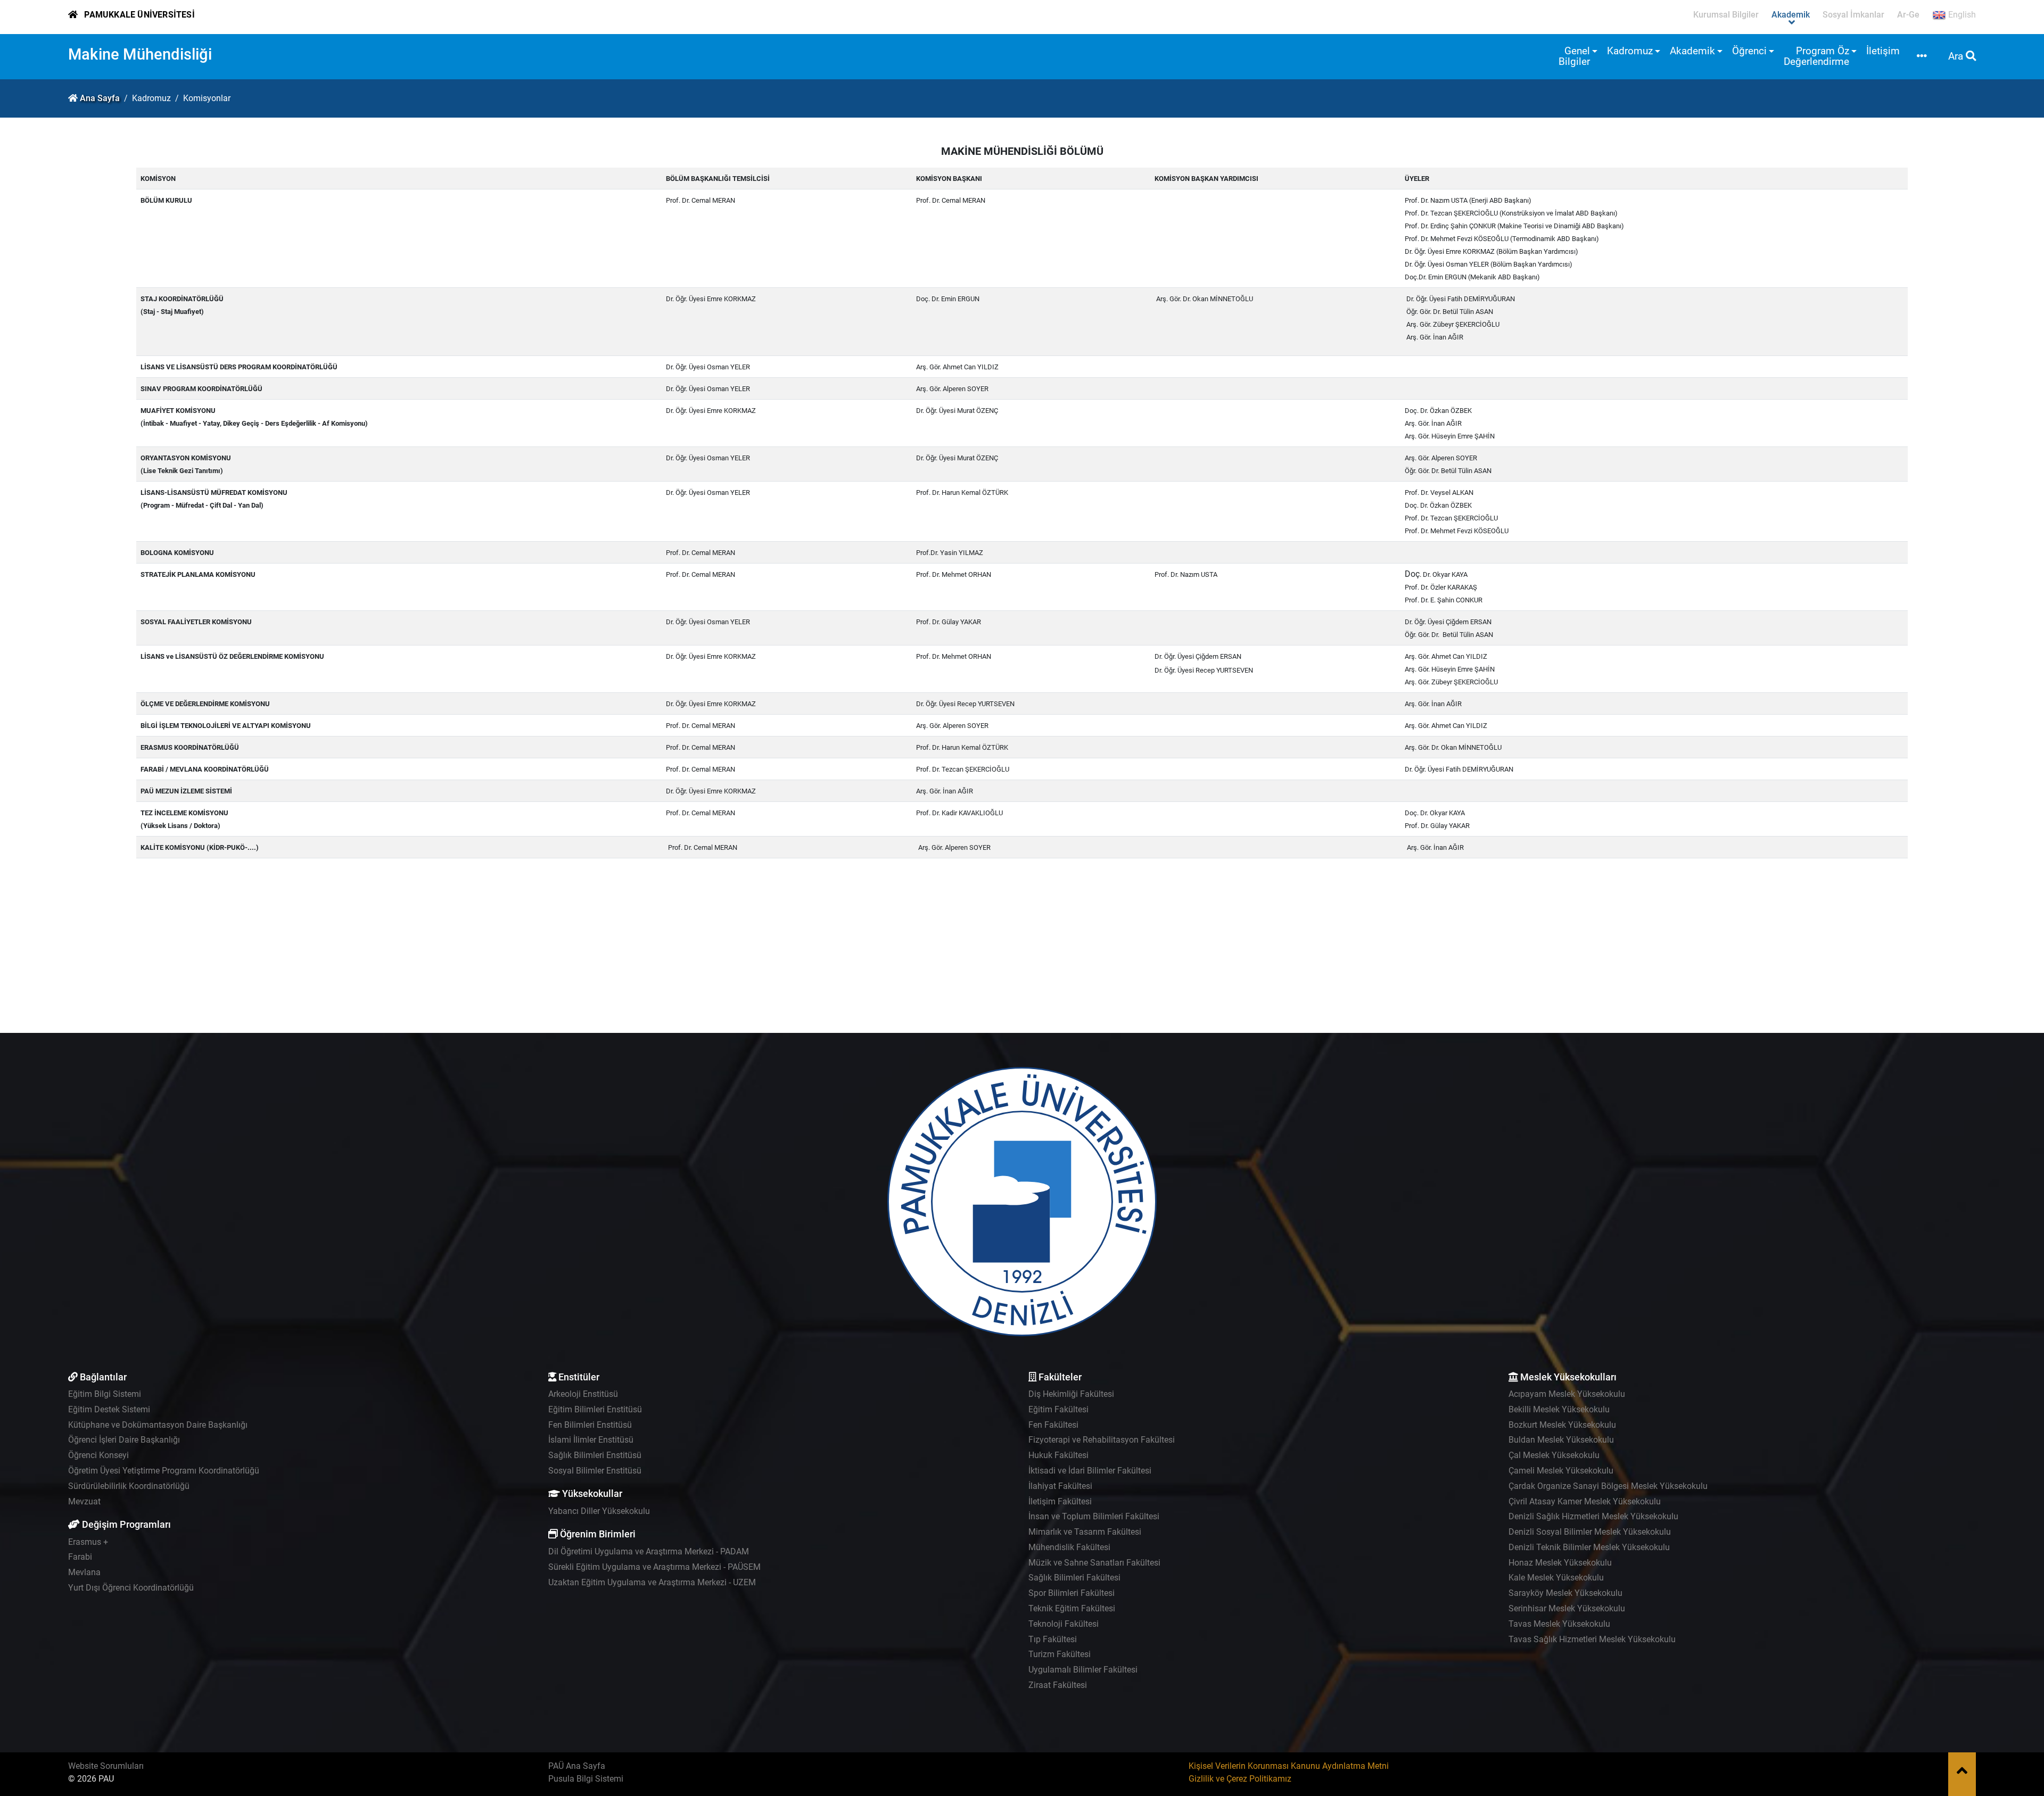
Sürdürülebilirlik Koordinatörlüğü (129, 1486)
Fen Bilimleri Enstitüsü (590, 1425)
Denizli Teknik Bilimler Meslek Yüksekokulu (1589, 1547)
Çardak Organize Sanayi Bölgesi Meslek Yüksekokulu (1608, 1486)
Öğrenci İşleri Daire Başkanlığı (124, 1440)
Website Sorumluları (106, 1766)
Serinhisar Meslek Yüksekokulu (1567, 1608)
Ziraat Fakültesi (1058, 1685)
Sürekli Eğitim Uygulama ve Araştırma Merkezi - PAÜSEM (654, 1567)
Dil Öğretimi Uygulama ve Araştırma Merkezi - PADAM (649, 1551)
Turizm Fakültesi (1060, 1654)
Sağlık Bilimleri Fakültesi (1074, 1578)
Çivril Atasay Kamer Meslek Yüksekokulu (1585, 1501)
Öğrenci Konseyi (98, 1455)
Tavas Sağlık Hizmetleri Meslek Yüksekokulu (1592, 1639)
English (1961, 15)
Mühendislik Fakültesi (1069, 1547)
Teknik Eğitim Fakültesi (1072, 1608)
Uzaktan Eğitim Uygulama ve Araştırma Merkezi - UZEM (652, 1582)
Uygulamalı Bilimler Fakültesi (1083, 1670)
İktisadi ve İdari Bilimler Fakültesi (1090, 1471)
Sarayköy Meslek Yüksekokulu (1565, 1593)
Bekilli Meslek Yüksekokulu (1559, 1409)
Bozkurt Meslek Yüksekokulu (1562, 1425)
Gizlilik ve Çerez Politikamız (1240, 1779)
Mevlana (84, 1572)
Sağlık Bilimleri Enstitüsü (595, 1455)
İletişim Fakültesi (1060, 1501)
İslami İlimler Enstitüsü (591, 1440)
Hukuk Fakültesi (1058, 1455)
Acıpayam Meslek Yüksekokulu (1567, 1394)
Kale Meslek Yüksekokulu (1556, 1578)
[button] (1922, 57)
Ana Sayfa (100, 98)
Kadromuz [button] (1630, 51)
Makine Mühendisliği (140, 54)
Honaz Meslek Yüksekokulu (1560, 1563)
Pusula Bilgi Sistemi (586, 1779)
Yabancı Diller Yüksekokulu (599, 1511)
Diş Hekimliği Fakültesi (1071, 1394)
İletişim (1883, 51)
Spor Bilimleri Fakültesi (1072, 1593)
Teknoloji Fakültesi (1064, 1624)
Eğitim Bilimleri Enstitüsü (595, 1409)
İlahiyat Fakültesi (1060, 1486)
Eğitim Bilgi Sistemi (105, 1394)
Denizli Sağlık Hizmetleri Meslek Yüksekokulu (1593, 1516)
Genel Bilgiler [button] (1574, 56)
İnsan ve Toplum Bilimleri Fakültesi (1094, 1516)
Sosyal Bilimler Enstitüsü (595, 1471)
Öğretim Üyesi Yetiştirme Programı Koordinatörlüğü (164, 1471)
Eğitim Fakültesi (1058, 1409)
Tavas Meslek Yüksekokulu (1559, 1624)
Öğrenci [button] (1749, 51)
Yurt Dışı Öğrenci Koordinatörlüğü (131, 1588)
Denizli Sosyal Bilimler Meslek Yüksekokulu (1590, 1532)
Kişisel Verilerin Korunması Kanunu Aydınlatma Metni (1289, 1766)
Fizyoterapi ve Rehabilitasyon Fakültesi (1102, 1440)
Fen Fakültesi (1053, 1425)
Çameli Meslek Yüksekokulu (1561, 1471)
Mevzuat (84, 1501)
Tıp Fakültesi (1053, 1639)
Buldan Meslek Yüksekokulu (1561, 1440)
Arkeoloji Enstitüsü (583, 1394)
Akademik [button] (1692, 51)
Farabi (80, 1557)
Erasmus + (88, 1542)
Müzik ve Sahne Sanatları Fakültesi (1094, 1563)
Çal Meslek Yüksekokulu (1554, 1455)
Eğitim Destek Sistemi (109, 1409)
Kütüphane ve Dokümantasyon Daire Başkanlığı (158, 1425)
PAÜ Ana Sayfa (577, 1766)
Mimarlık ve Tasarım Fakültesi (1085, 1532)
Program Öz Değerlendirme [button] (1816, 56)
